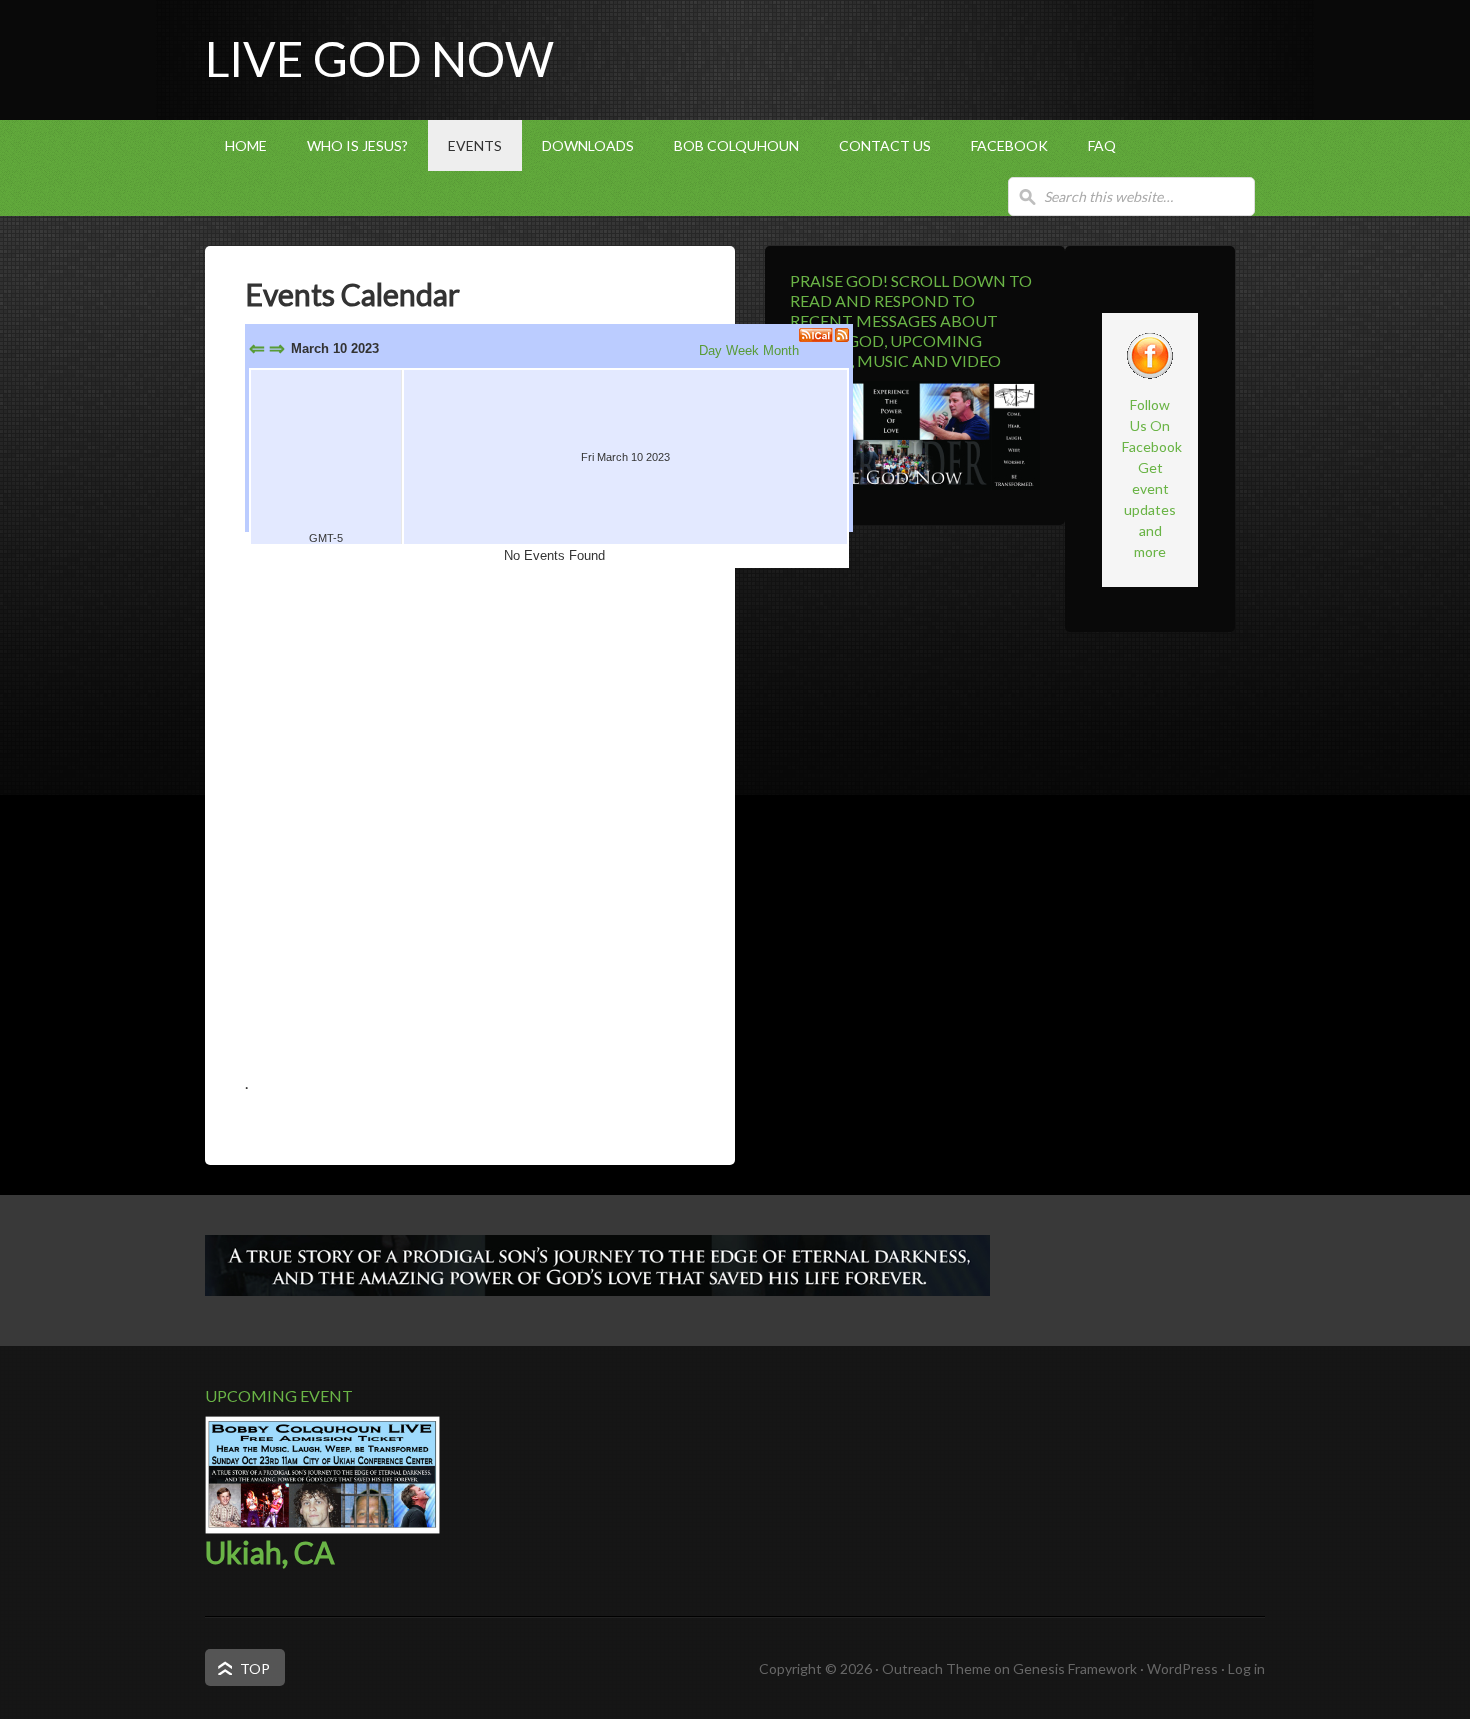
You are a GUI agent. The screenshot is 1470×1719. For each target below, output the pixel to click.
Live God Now (379, 58)
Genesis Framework (1075, 1668)
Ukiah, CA (269, 1552)
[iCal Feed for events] (817, 335)
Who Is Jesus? (357, 145)
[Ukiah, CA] (322, 1528)
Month (781, 350)
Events (475, 145)
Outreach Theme (936, 1668)
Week (742, 350)
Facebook (1009, 145)
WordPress (1182, 1668)
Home (246, 145)
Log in (1246, 1668)
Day (710, 350)
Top (255, 1668)
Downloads (588, 145)
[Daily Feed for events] (842, 335)
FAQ (1102, 145)
